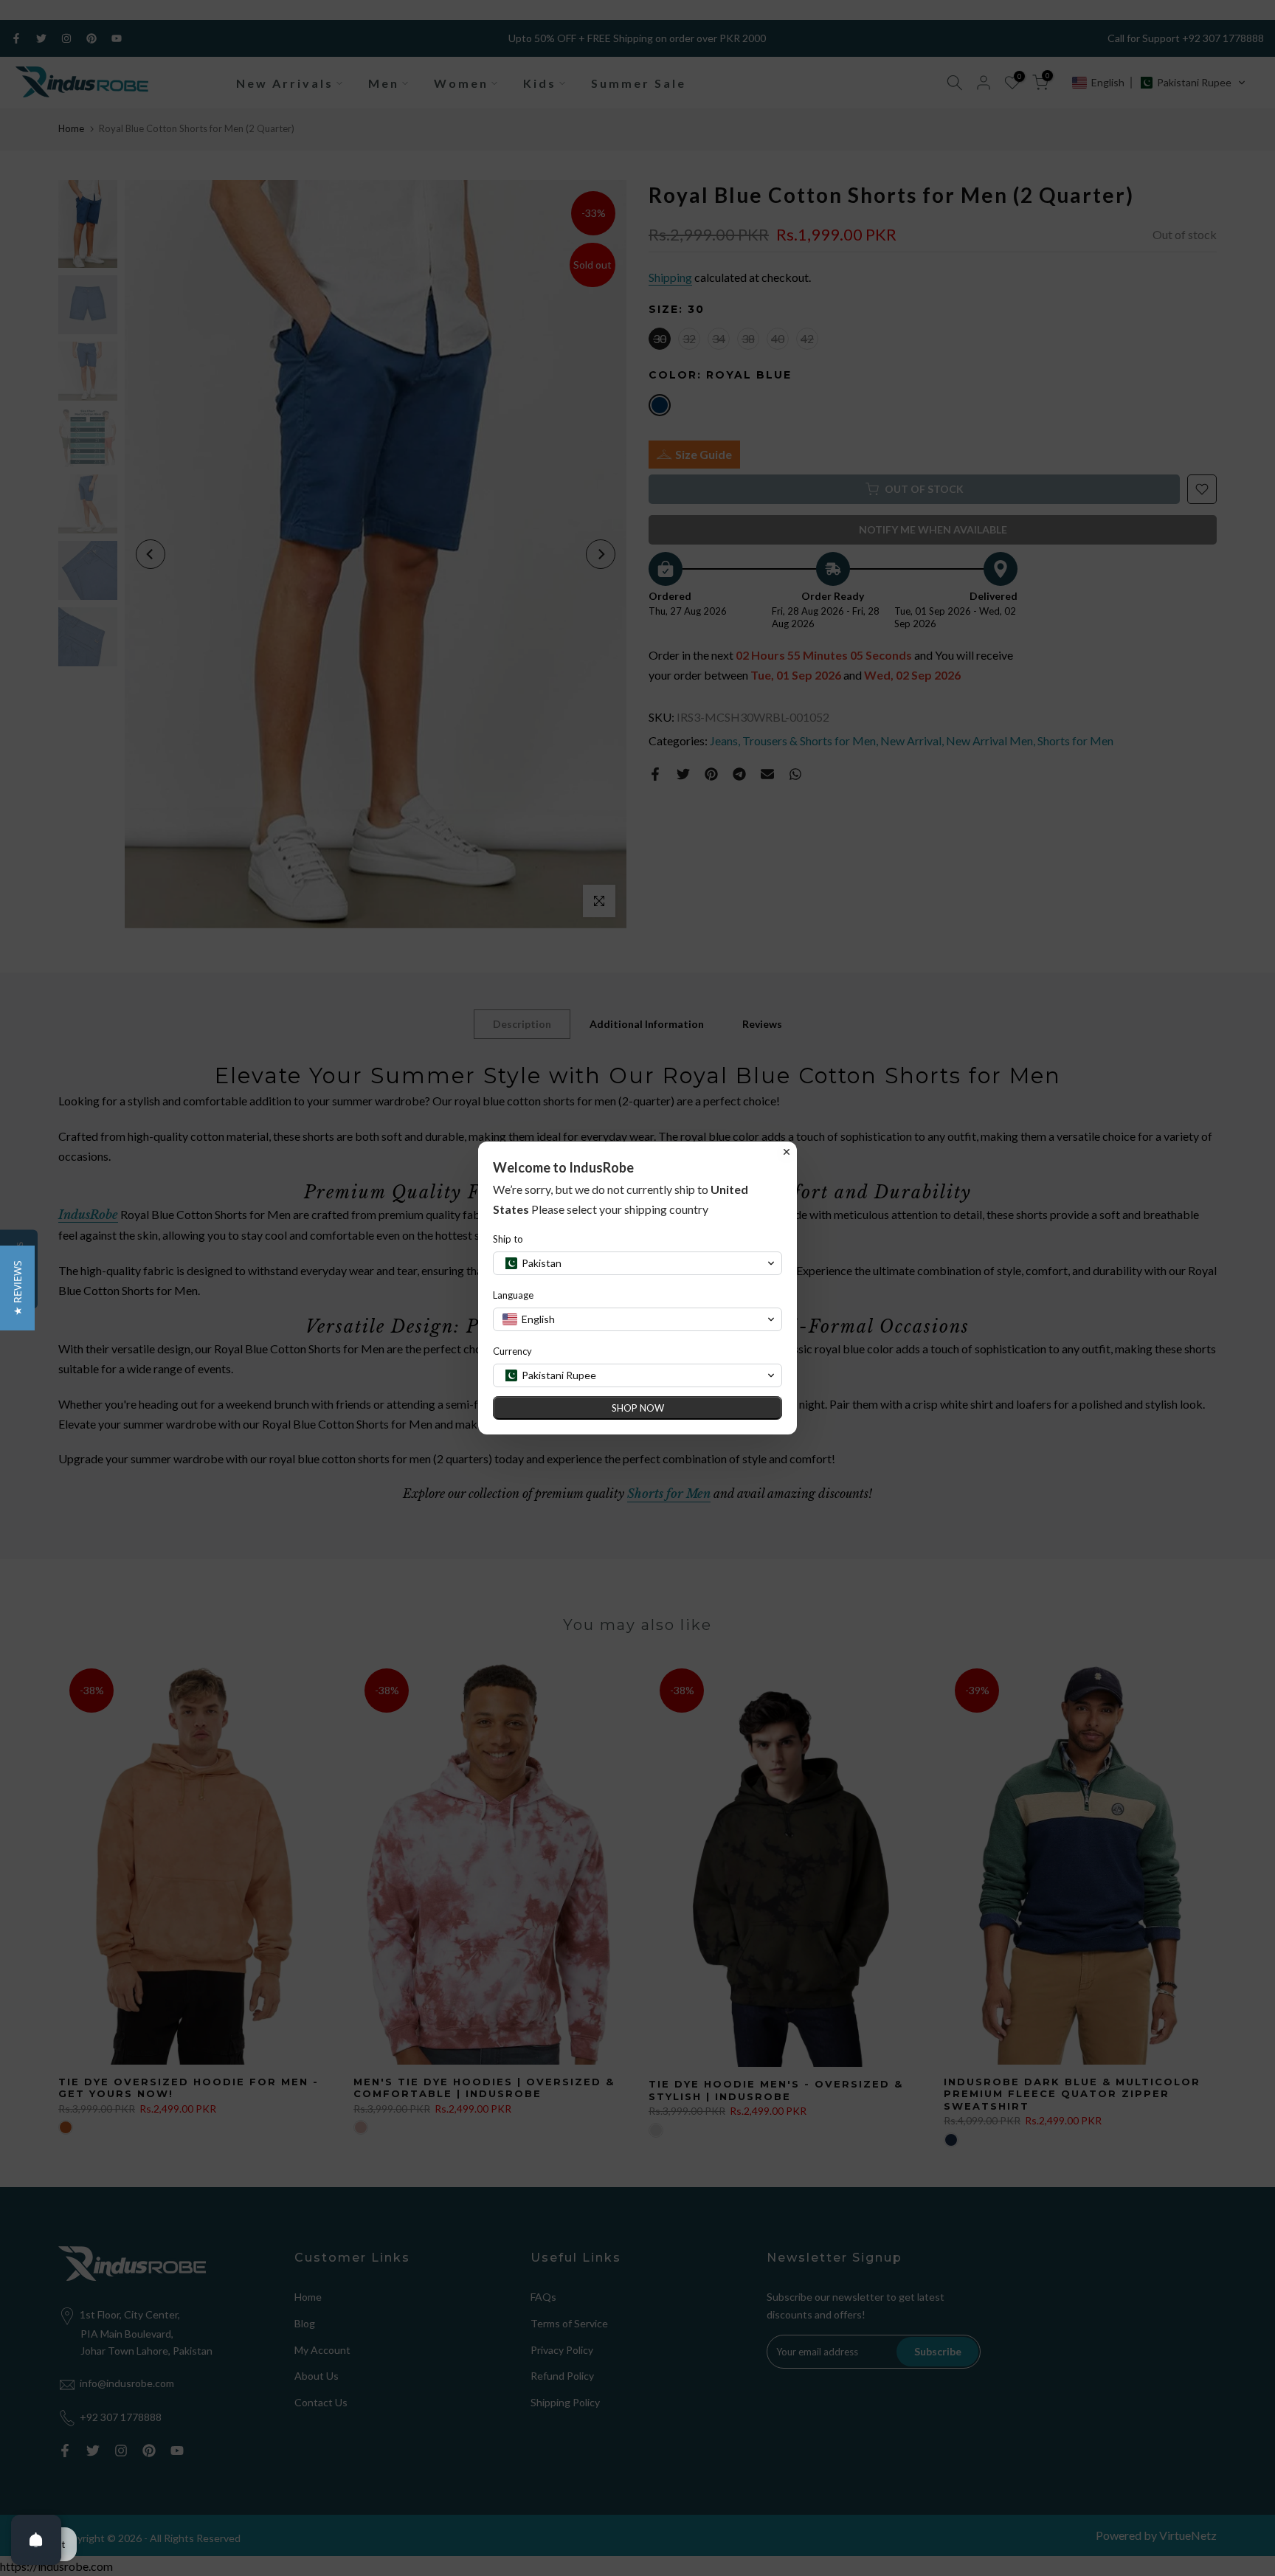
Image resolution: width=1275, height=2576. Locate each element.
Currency (512, 1351)
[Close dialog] (787, 1152)
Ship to (508, 1239)
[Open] (36, 2540)
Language (513, 1295)
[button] (17, 1288)
